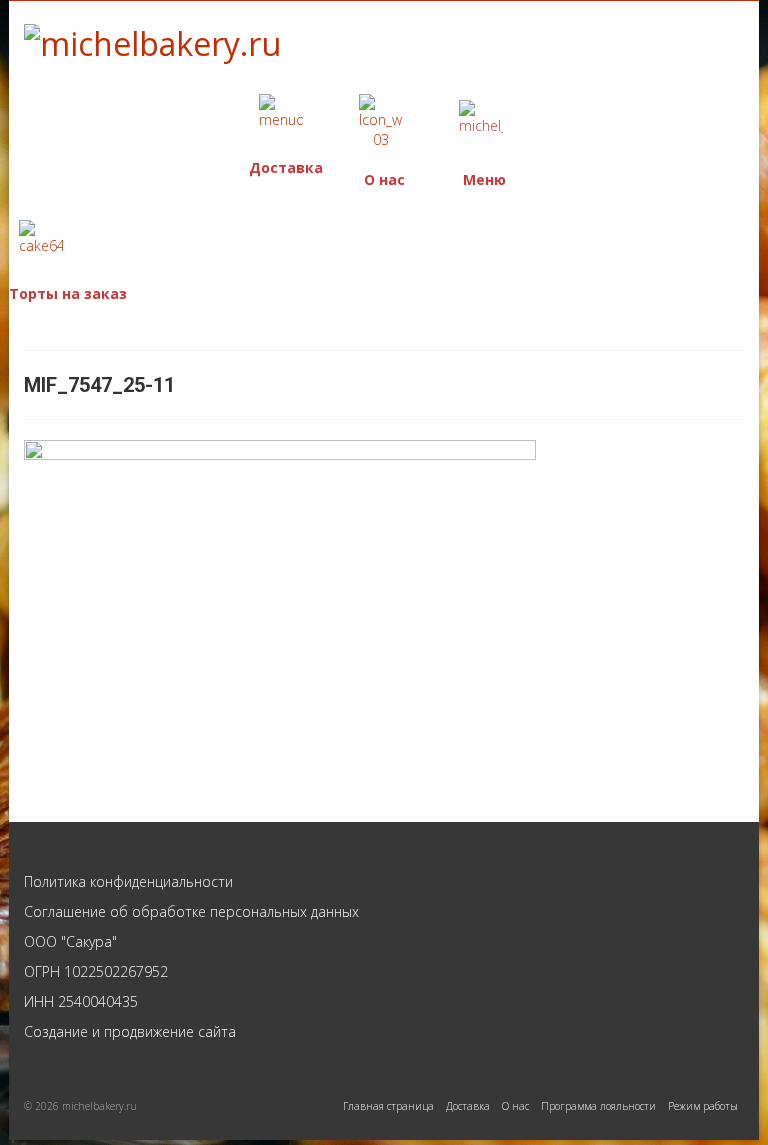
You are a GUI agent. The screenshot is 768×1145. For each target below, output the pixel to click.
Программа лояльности (598, 1106)
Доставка (286, 167)
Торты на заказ (68, 293)
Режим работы (414, 152)
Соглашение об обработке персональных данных (191, 911)
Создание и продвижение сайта (130, 1031)
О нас (384, 179)
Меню (484, 179)
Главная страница (388, 1106)
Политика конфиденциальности (128, 881)
